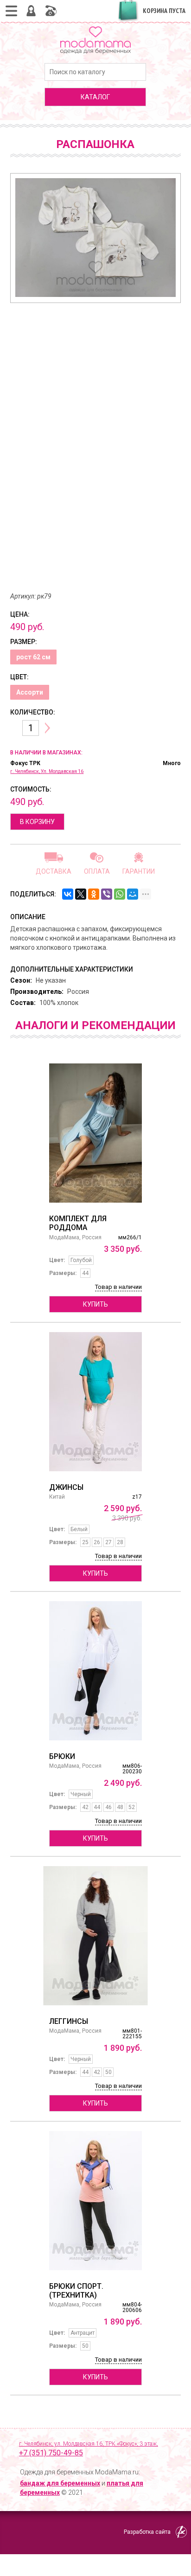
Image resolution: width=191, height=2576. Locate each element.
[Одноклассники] (94, 894)
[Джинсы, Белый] (95, 1402)
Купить (95, 1304)
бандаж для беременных (60, 2483)
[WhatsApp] (120, 894)
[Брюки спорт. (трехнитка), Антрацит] (95, 2201)
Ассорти (30, 692)
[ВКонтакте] (68, 894)
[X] (81, 894)
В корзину (37, 822)
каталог (95, 97)
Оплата (97, 871)
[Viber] (107, 894)
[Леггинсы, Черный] (95, 1936)
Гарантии (139, 871)
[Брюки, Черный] (95, 1671)
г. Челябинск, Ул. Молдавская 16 (47, 771)
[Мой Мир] (133, 894)
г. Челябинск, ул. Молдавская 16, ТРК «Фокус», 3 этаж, (89, 2449)
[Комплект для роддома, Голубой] (95, 1133)
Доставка (54, 871)
